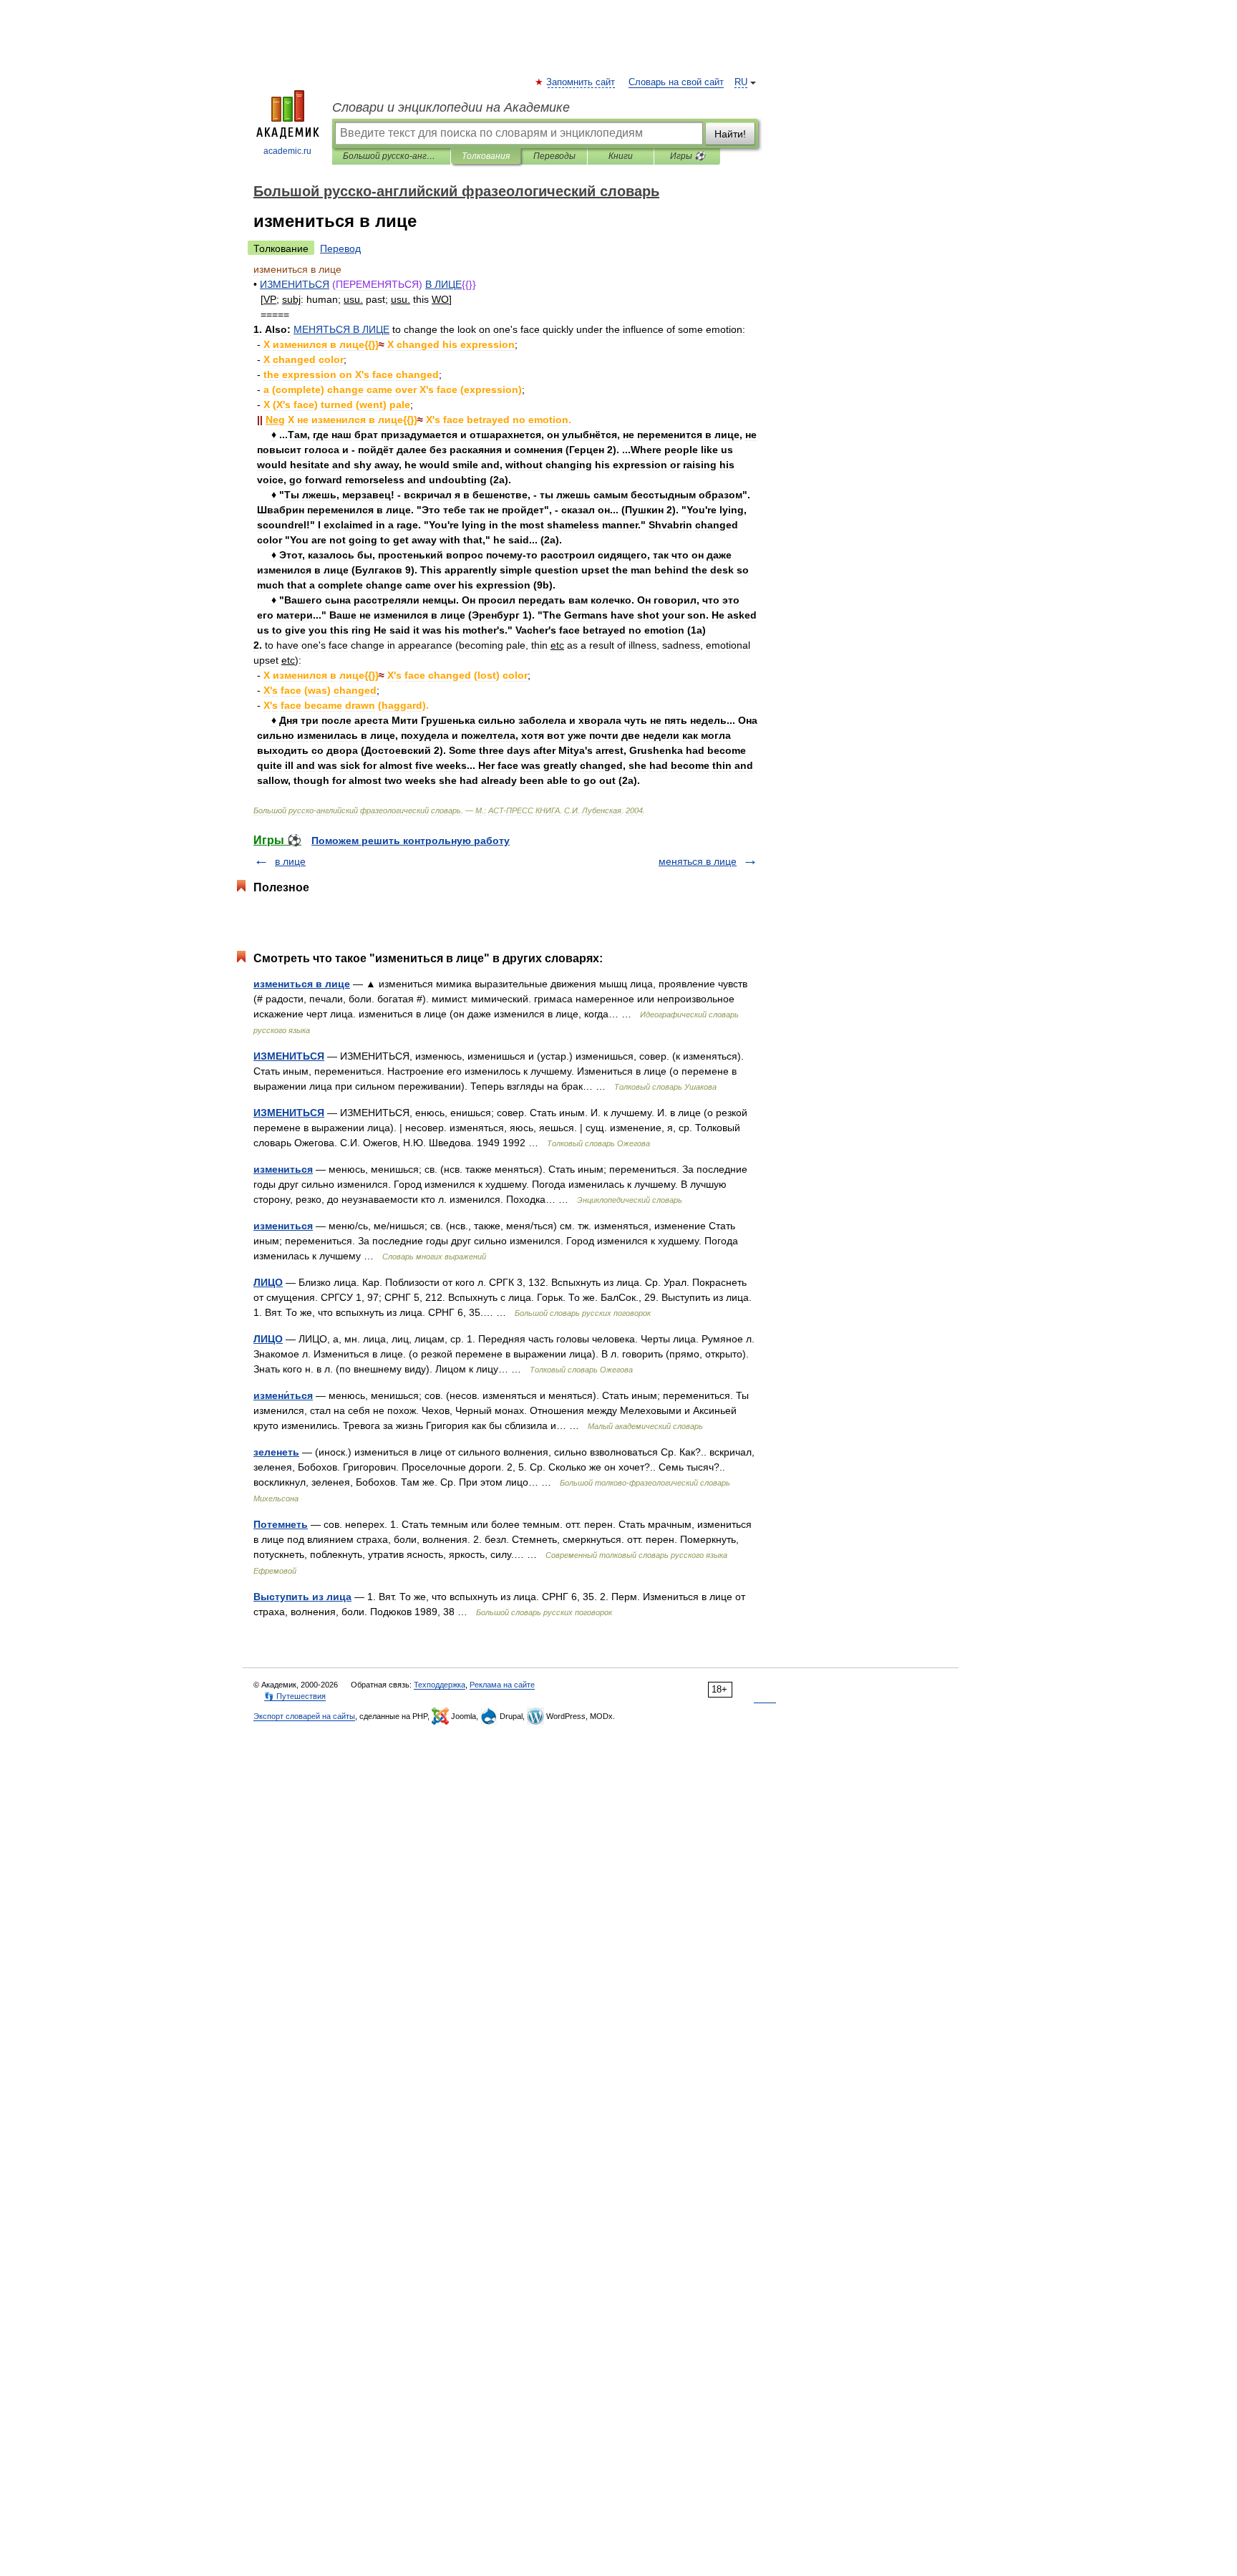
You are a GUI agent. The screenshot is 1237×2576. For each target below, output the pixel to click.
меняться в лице (698, 861)
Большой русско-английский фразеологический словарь (391, 156)
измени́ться (283, 1395)
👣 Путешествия (295, 1696)
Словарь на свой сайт (676, 82)
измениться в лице (302, 984)
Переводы (554, 156)
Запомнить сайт (581, 82)
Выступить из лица (302, 1597)
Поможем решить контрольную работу (411, 841)
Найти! (730, 134)
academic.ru (287, 151)
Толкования (486, 156)
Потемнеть (281, 1524)
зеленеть (276, 1452)
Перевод (340, 248)
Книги (621, 156)
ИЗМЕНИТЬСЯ (289, 1056)
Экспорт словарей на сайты (304, 1716)
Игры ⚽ (688, 156)
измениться (283, 1169)
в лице (290, 861)
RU (741, 82)
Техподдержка (440, 1685)
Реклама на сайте (502, 1685)
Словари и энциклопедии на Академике (451, 107)
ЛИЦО (268, 1282)
